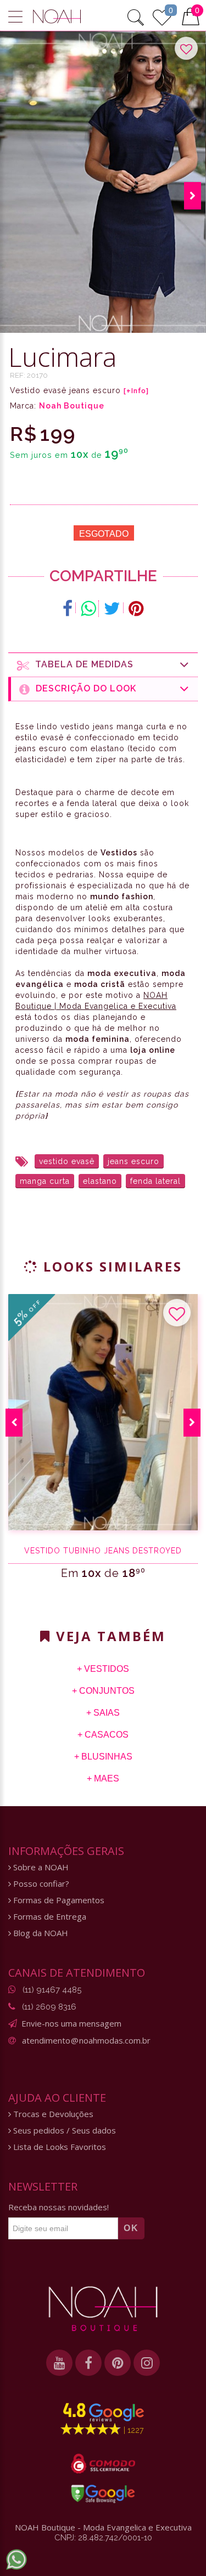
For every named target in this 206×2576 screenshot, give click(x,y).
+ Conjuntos (103, 1691)
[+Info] (136, 391)
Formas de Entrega (49, 1917)
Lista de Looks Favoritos (59, 2147)
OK (131, 2228)
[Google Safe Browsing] (103, 2494)
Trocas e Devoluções (52, 2114)
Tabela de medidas (82, 664)
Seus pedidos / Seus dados (63, 2130)
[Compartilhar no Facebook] (68, 609)
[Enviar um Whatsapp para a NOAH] (16, 2560)
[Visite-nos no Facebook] (88, 2363)
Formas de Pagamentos (58, 1900)
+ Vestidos (103, 1669)
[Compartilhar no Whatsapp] (88, 609)
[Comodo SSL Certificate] (103, 2464)
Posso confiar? (40, 1884)
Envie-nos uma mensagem (71, 2023)
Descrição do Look (83, 688)
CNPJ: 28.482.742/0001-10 (103, 2538)
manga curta (45, 1181)
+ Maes (103, 1778)
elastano (100, 1181)
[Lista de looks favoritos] (162, 16)
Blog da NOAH (40, 1933)
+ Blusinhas (103, 1757)
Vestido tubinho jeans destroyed (103, 1551)
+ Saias (103, 1713)
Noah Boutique (72, 406)
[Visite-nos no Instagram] (147, 2363)
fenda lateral (155, 1181)
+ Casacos (103, 1735)
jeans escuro (133, 1161)
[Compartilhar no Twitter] (112, 609)
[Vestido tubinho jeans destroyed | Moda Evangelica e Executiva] (103, 1412)
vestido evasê (67, 1161)
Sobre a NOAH (40, 1867)
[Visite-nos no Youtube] (59, 2363)
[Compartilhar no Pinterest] (136, 609)
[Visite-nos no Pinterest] (118, 2363)
